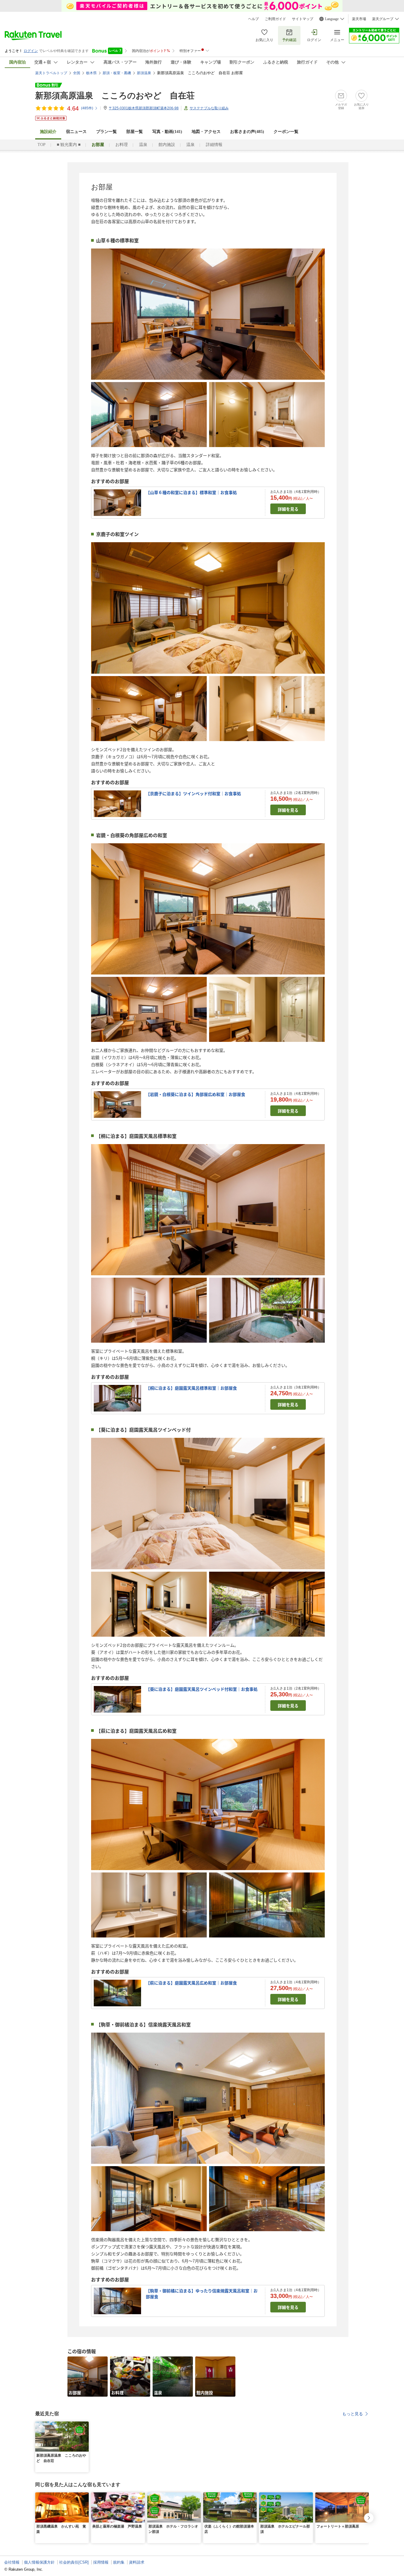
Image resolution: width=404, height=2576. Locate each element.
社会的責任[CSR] (74, 2562)
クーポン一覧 (286, 132)
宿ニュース (76, 132)
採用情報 (101, 2562)
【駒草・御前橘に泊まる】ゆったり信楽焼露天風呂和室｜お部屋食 (202, 2294)
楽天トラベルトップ (51, 73)
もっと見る (353, 2414)
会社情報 (12, 2562)
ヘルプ (253, 19)
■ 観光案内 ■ (69, 145)
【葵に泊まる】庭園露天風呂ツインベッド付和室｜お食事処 (202, 1689)
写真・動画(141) (167, 132)
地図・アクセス (206, 132)
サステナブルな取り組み (209, 108)
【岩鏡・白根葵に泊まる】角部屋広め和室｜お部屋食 (195, 1094)
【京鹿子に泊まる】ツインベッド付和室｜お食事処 (193, 793)
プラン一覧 (106, 132)
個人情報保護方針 (39, 2562)
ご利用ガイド (275, 19)
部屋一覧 (135, 132)
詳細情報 (214, 145)
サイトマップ (303, 19)
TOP (42, 145)
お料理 (122, 145)
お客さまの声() (247, 132)
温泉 (143, 145)
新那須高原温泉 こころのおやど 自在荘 (115, 96)
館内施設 (167, 145)
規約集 (119, 2562)
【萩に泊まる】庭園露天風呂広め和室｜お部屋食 (191, 1983)
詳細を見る (288, 509)
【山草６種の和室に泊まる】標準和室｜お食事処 (191, 492)
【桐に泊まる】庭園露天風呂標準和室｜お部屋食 (191, 1388)
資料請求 (137, 2562)
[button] (85, 2425)
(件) (87, 108)
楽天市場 (359, 19)
